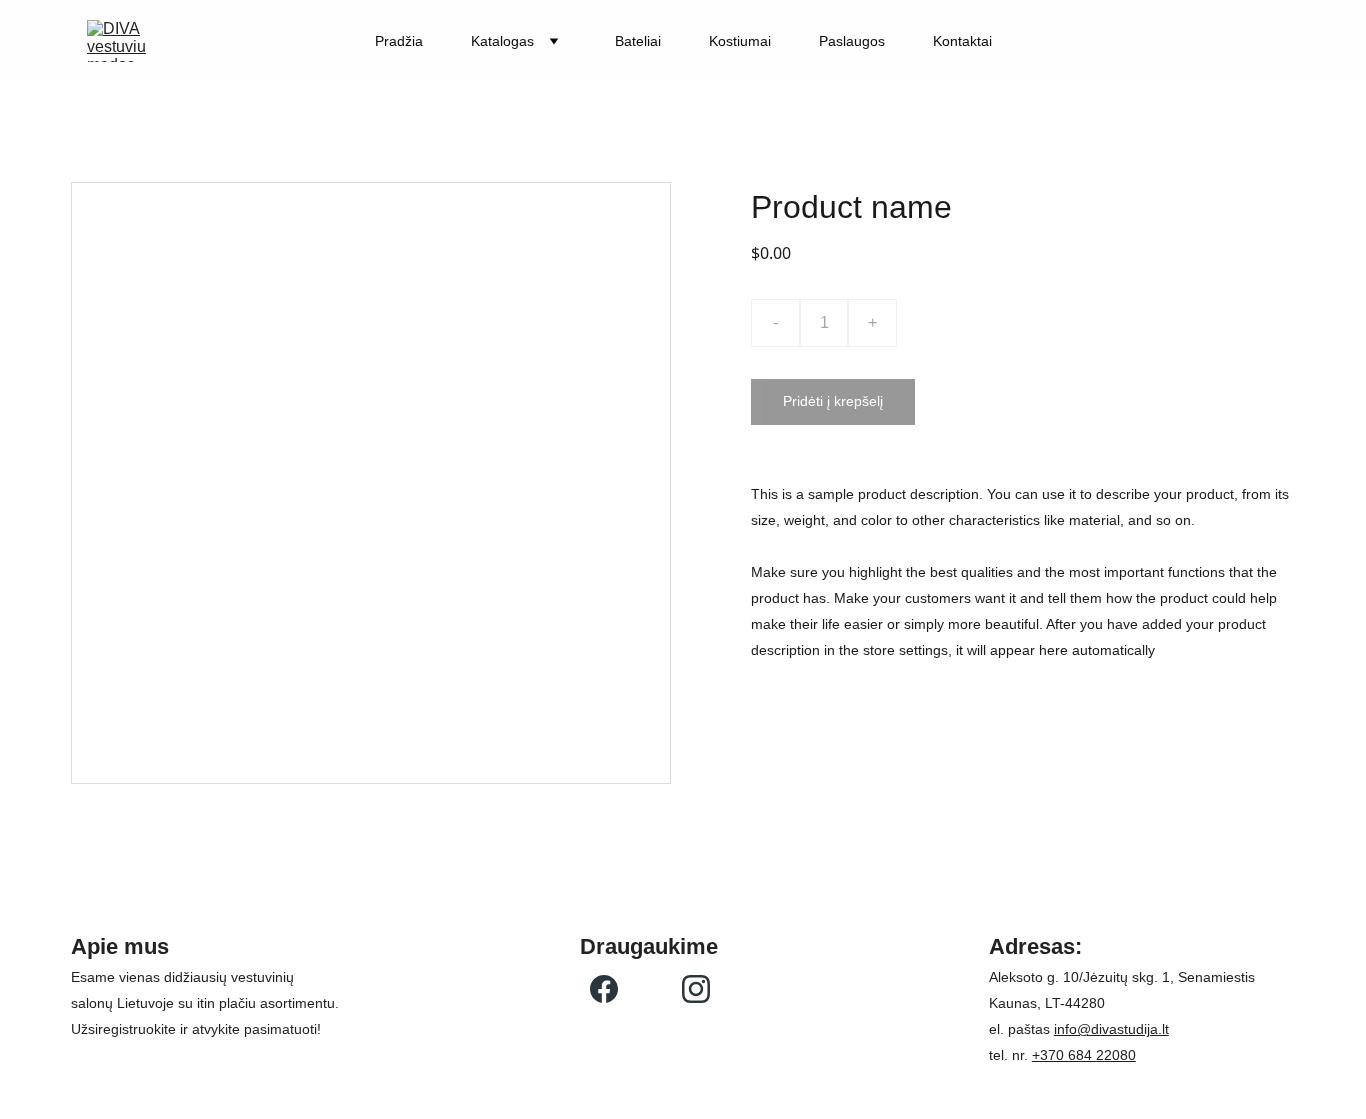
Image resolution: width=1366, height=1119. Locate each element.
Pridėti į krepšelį (833, 401)
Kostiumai (740, 41)
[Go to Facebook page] (604, 989)
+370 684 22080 (1084, 1055)
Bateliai (638, 41)
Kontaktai (962, 41)
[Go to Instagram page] (696, 989)
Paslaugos (852, 41)
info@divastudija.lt (1111, 1029)
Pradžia (399, 41)
